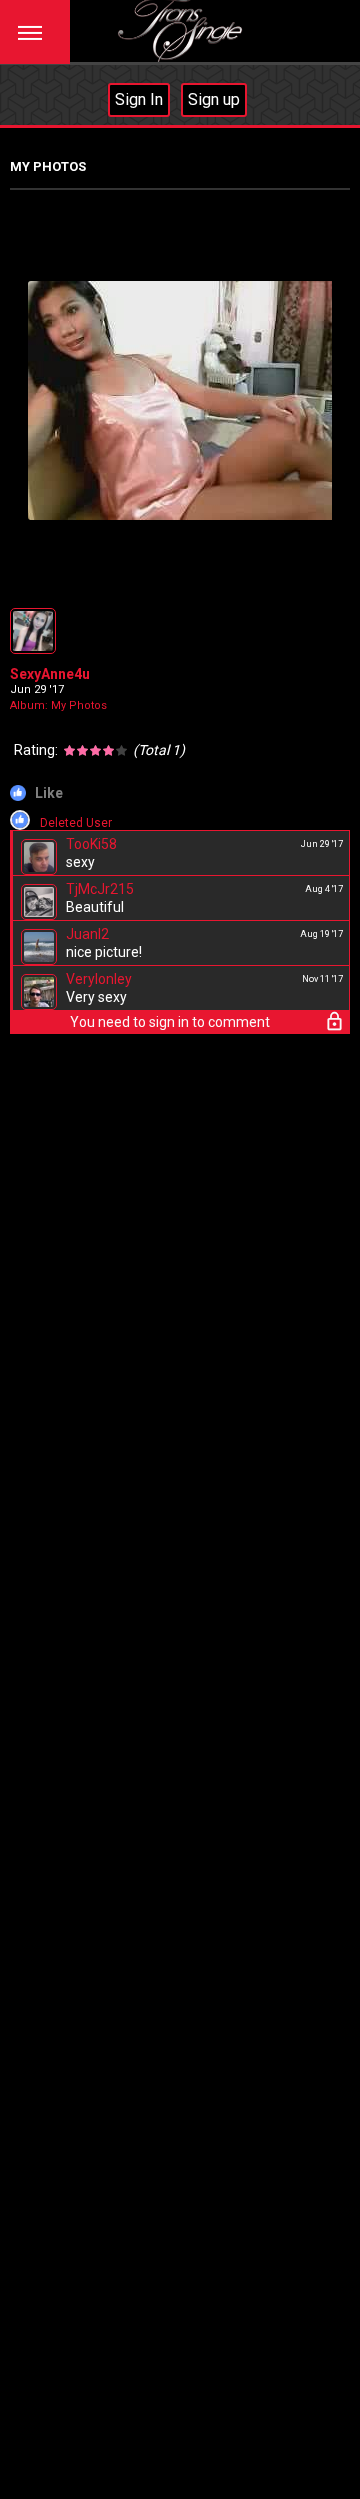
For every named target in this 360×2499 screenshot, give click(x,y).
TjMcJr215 (100, 889)
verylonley (99, 979)
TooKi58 (91, 844)
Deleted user (76, 823)
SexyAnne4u (50, 674)
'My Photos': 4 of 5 (76, 583)
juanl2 (87, 934)
